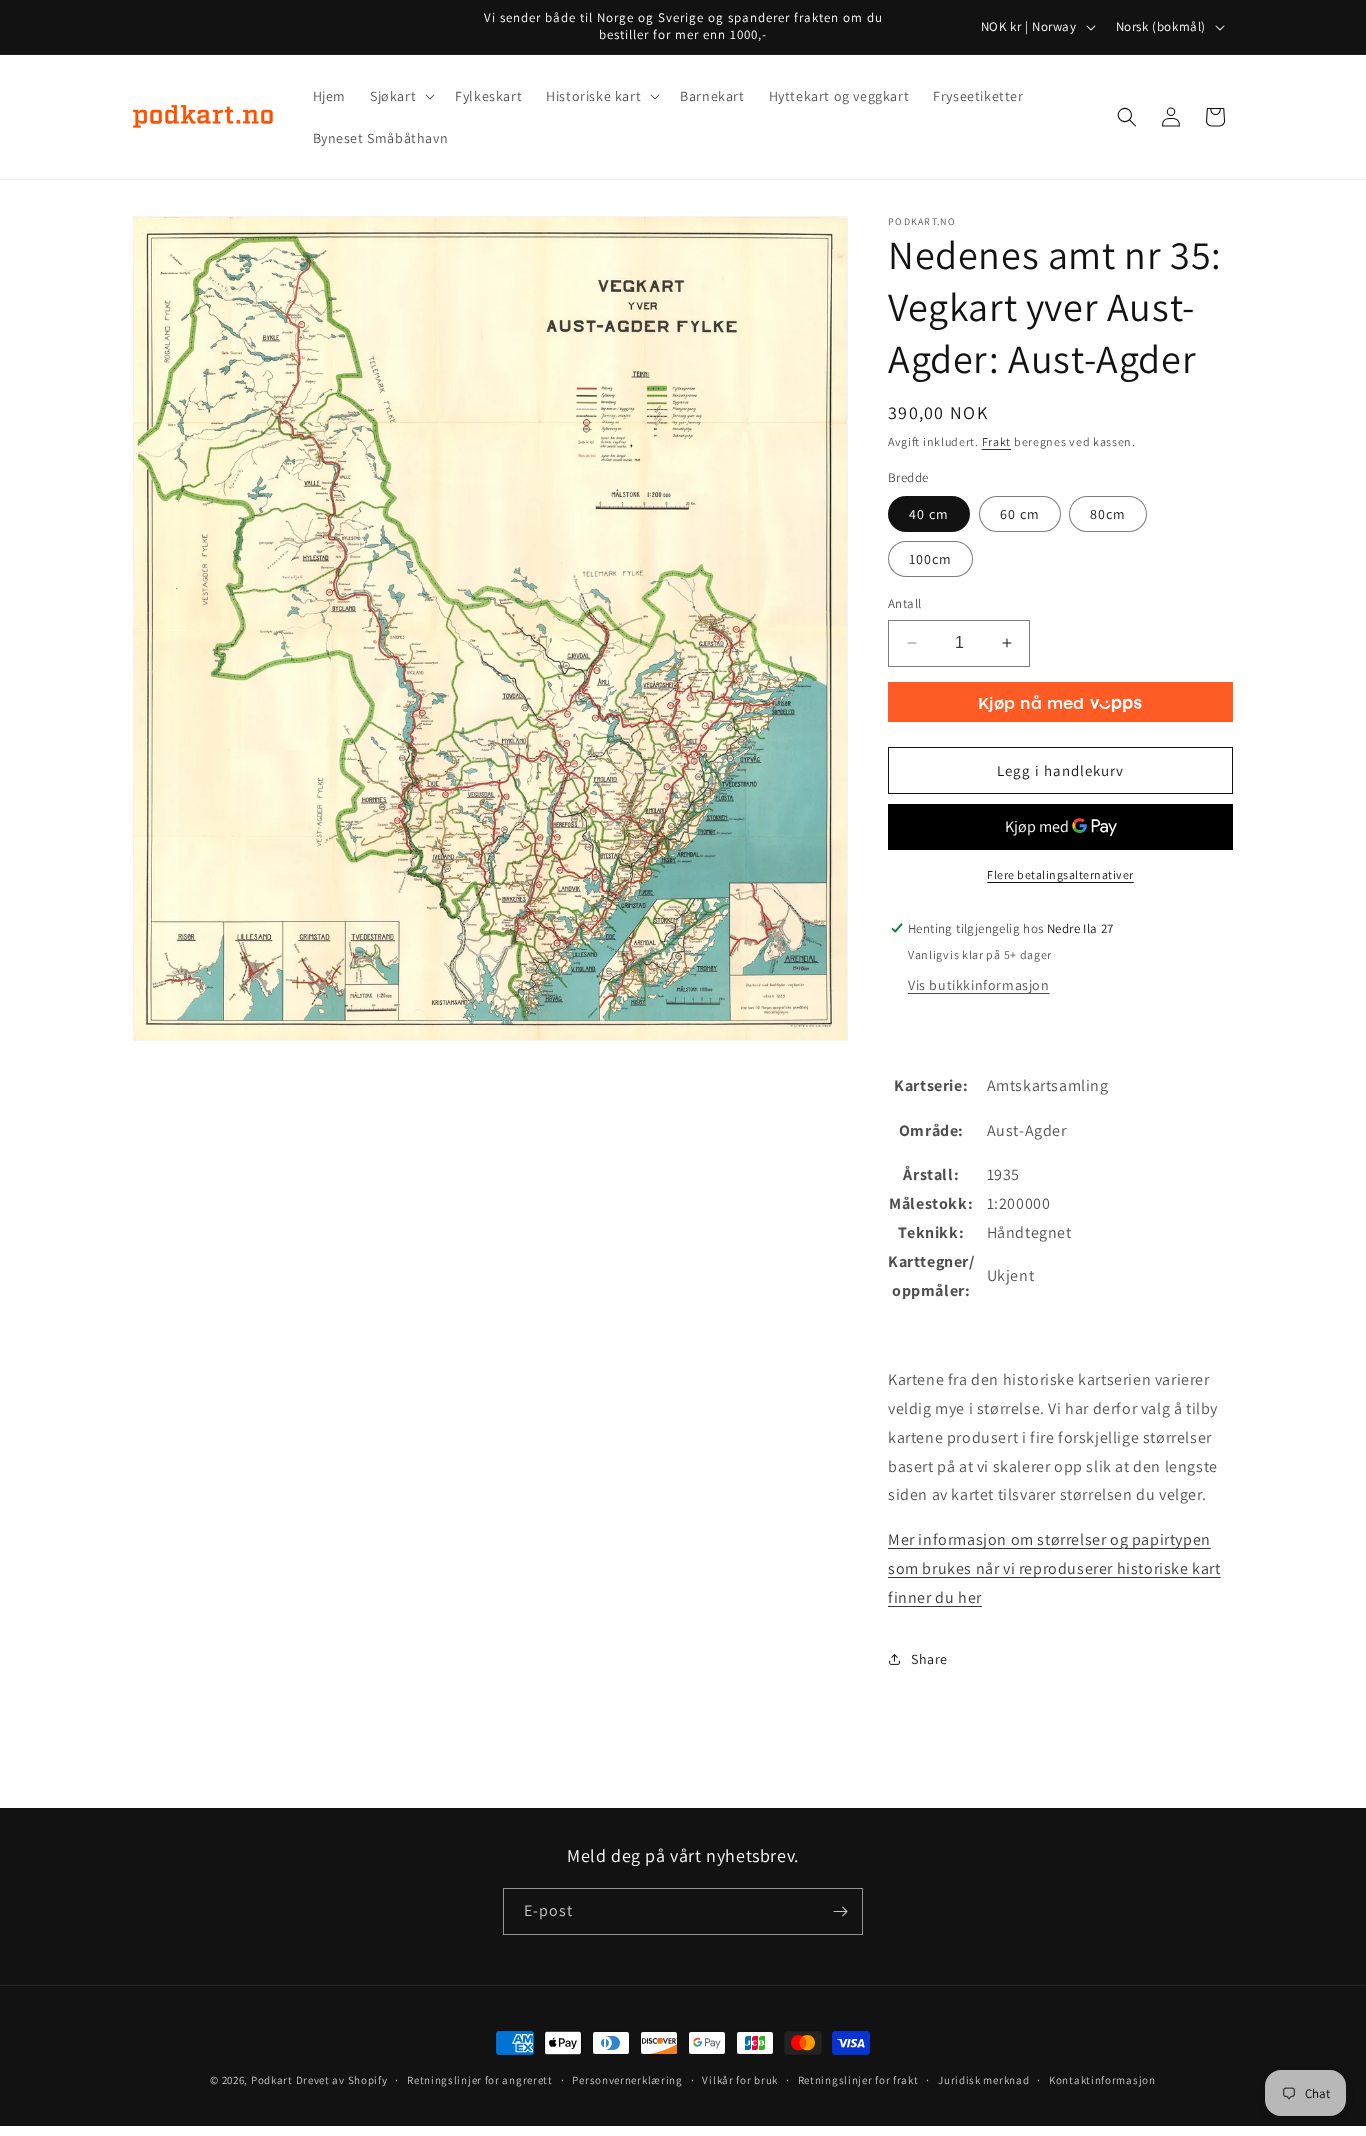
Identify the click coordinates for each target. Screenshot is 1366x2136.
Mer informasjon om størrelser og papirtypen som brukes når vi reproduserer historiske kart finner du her (1054, 1568)
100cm (930, 559)
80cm (1108, 514)
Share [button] (929, 1659)
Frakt (997, 441)
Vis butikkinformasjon (979, 985)
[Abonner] (840, 1911)
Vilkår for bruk (740, 2080)
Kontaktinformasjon (1102, 2080)
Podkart (272, 2080)
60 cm (1020, 514)
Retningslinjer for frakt (858, 2080)
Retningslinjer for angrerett (480, 2080)
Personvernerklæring (627, 2080)
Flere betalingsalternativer (1060, 874)
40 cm (929, 514)
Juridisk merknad (983, 2080)
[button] (400, 96)
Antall (904, 603)
